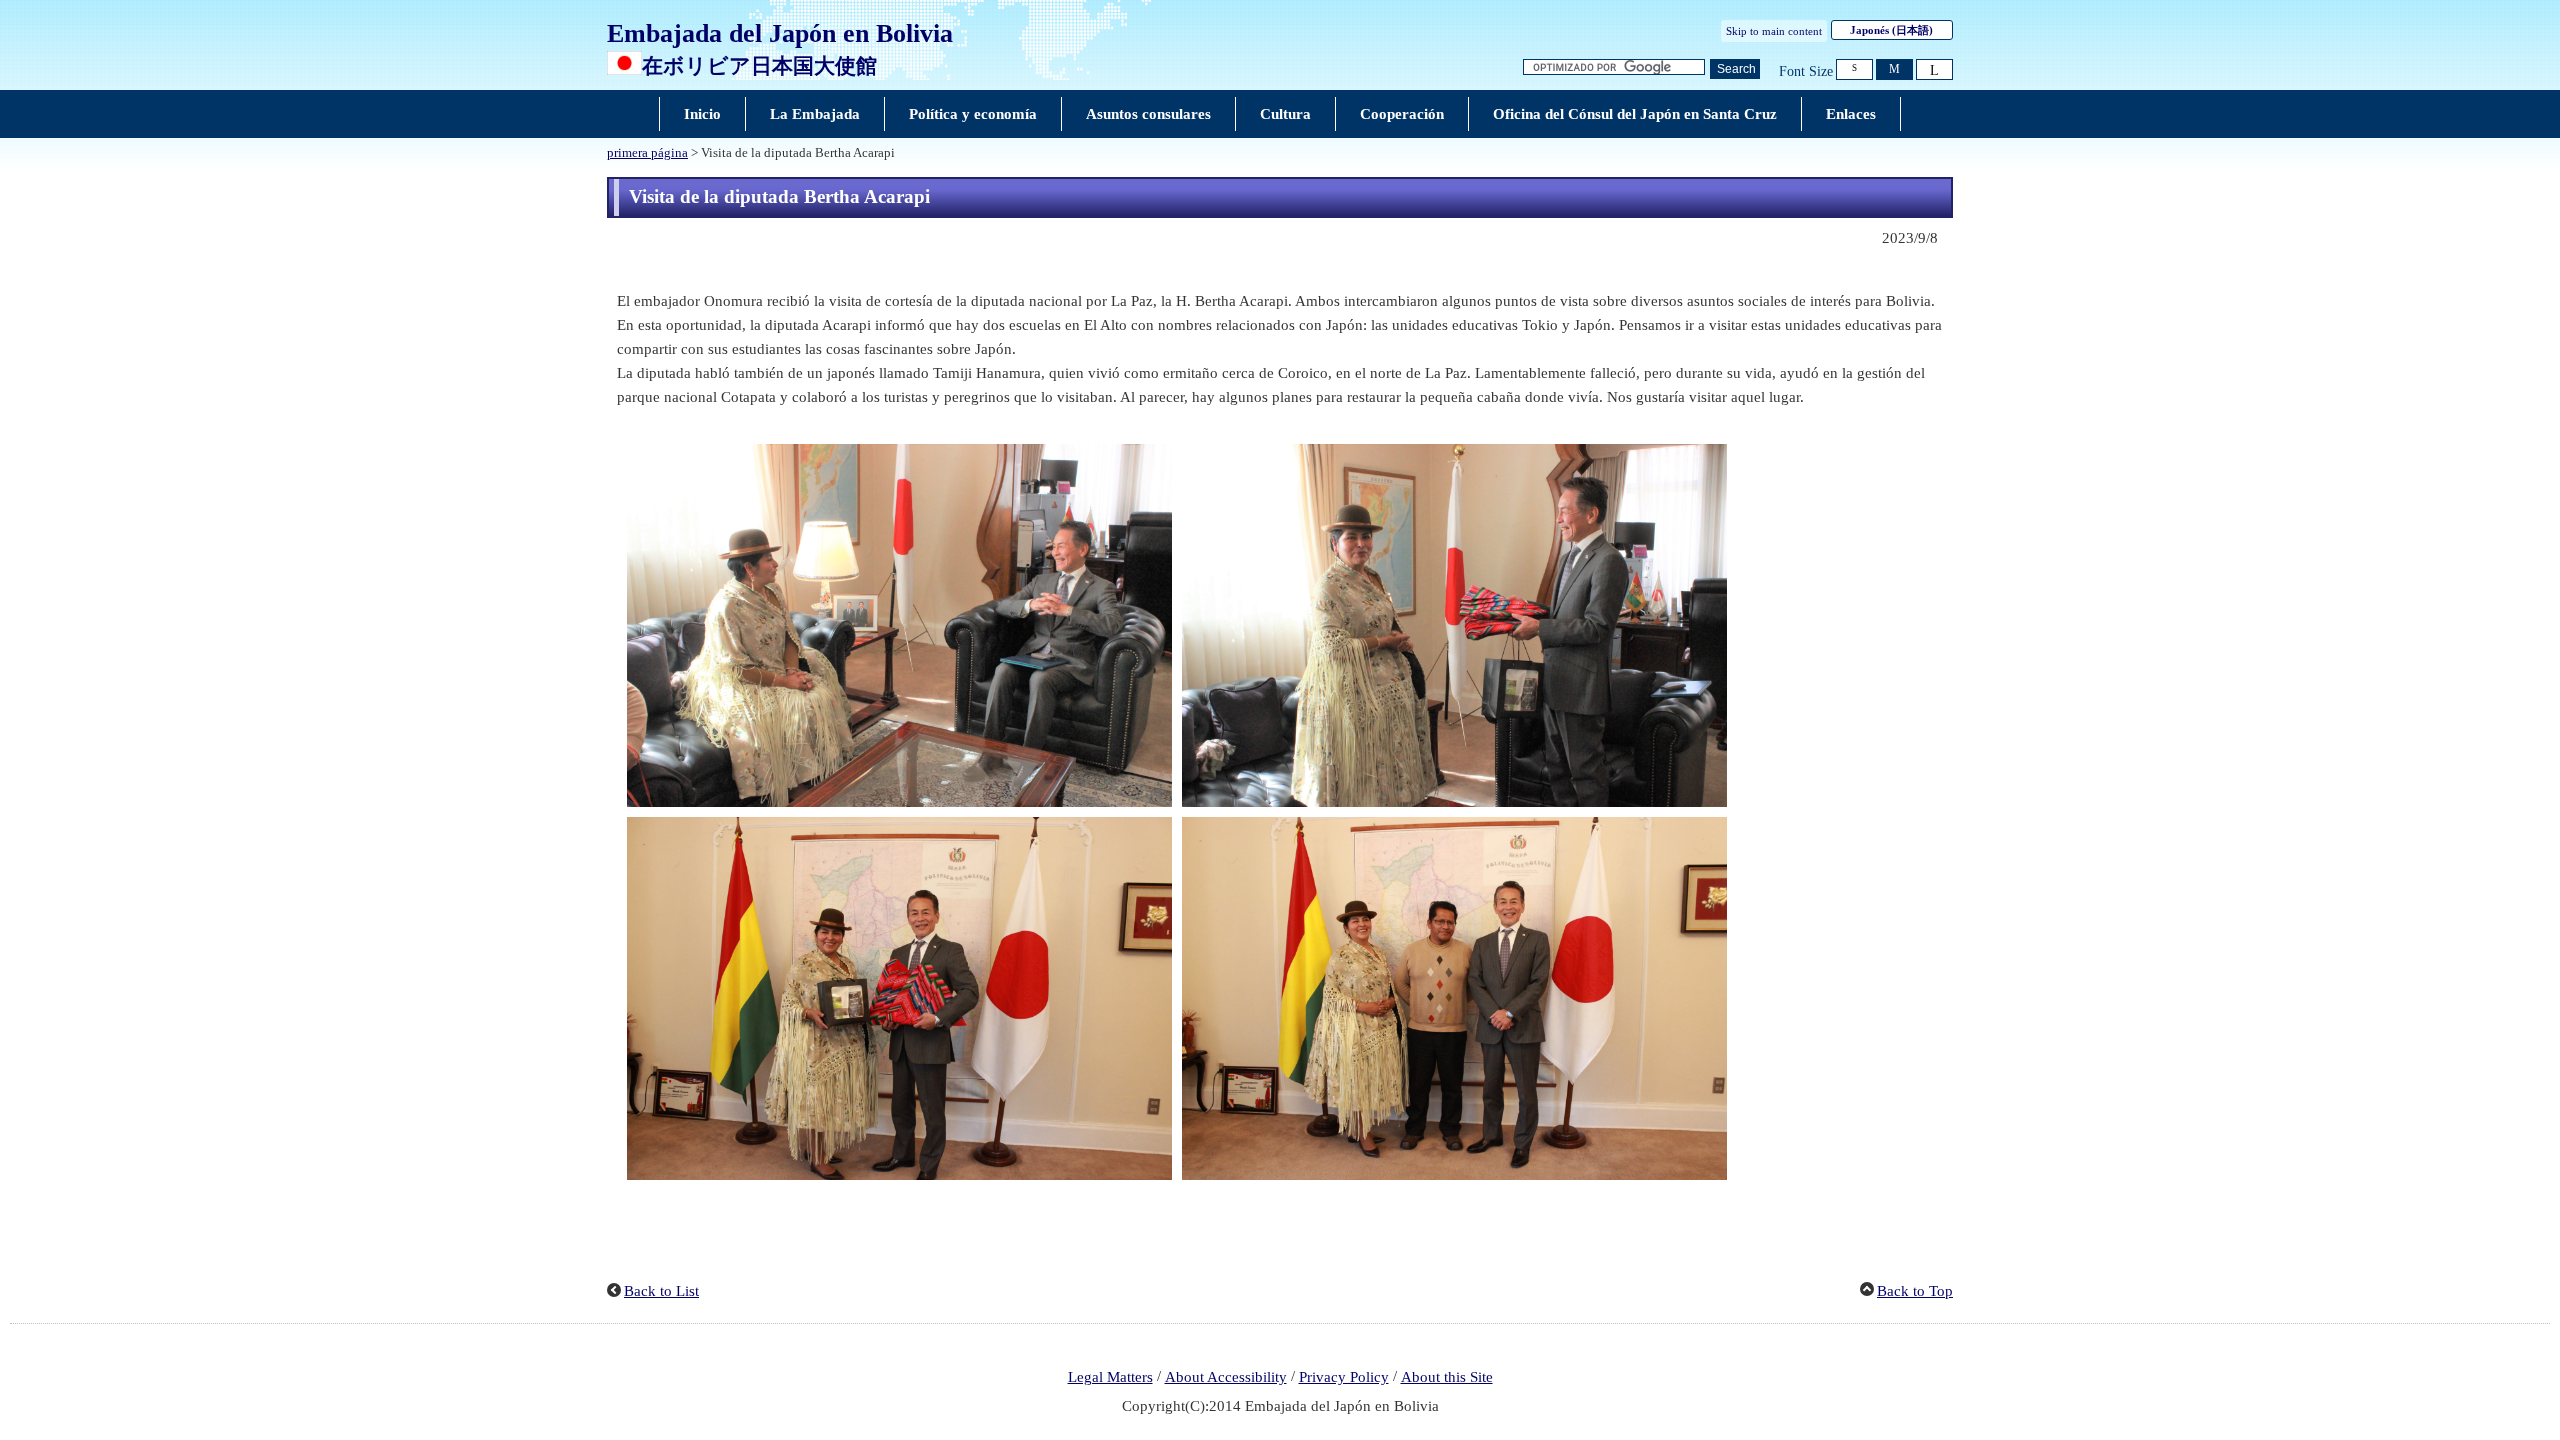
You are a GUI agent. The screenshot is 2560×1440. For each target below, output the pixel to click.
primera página (647, 153)
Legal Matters (1110, 1377)
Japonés (1891, 30)
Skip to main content (1774, 31)
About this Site (1447, 1377)
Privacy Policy (1344, 1377)
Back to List (661, 1291)
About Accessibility (1226, 1377)
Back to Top (1915, 1291)
